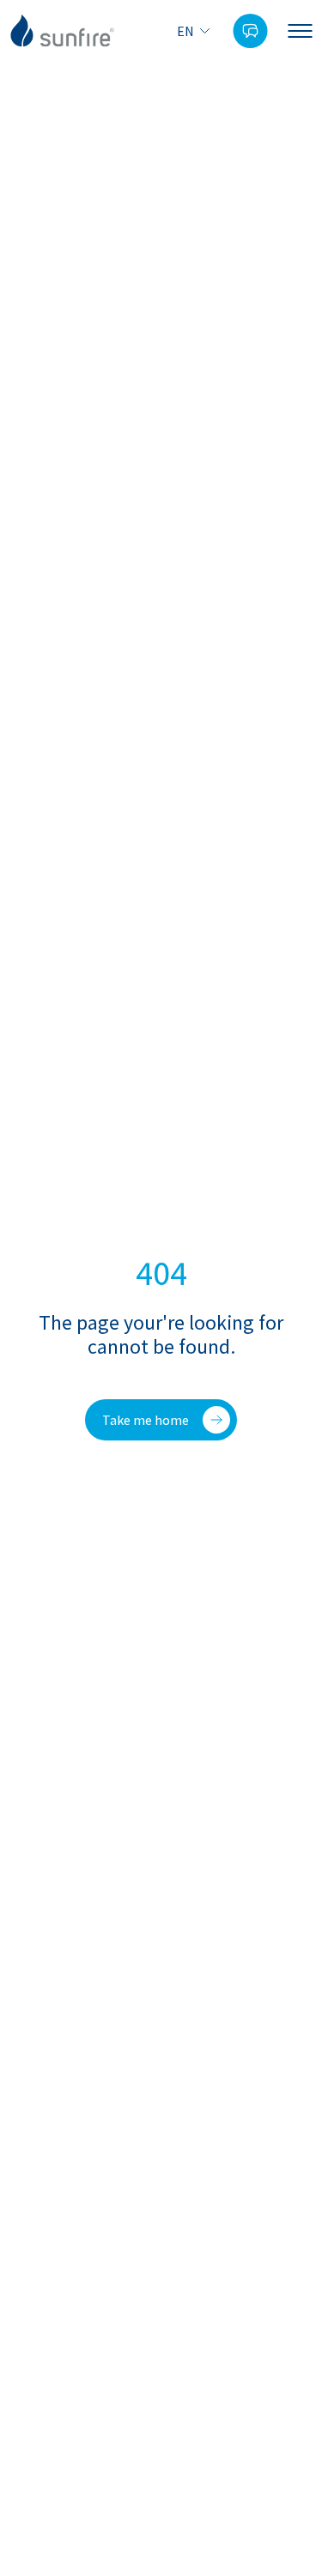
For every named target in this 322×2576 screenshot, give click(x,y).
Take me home (146, 1420)
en (185, 31)
